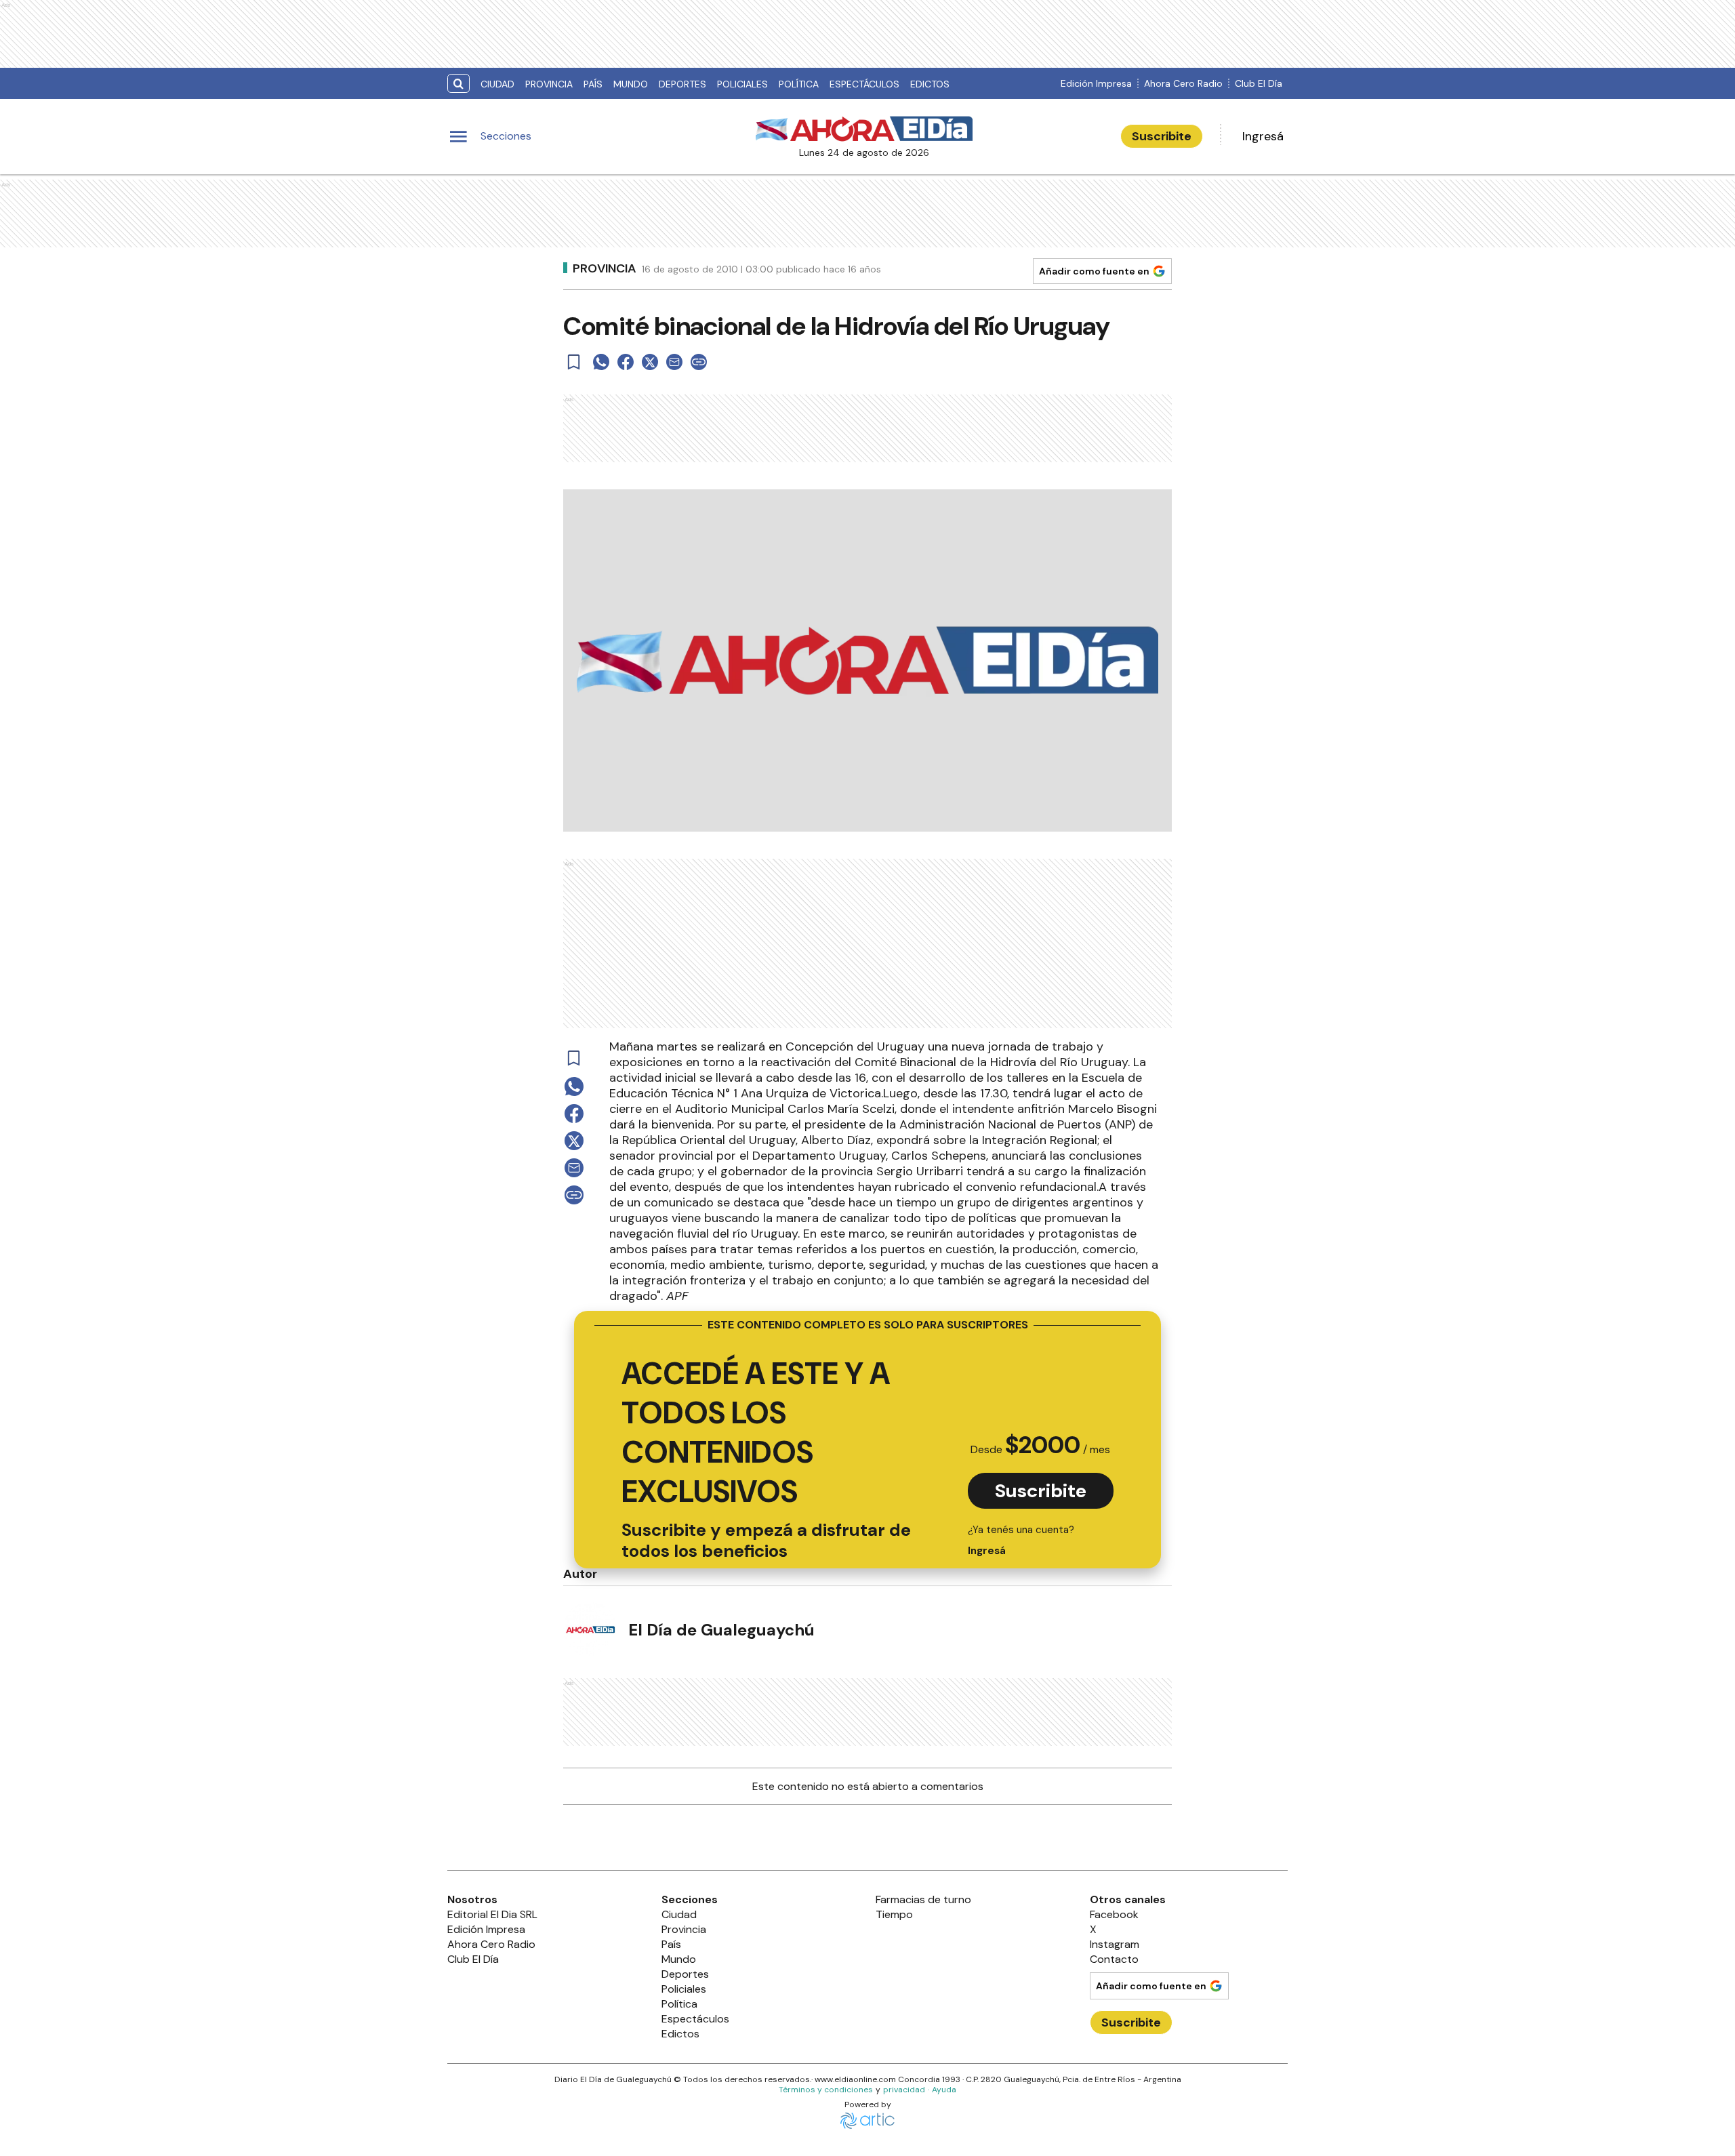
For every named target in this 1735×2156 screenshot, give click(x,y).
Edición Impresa (1096, 83)
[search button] (458, 84)
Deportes (682, 84)
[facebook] (626, 362)
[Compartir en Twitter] (650, 362)
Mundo (631, 84)
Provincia (549, 84)
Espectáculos (864, 84)
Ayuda (944, 2090)
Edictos (930, 84)
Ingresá (1263, 136)
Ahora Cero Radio (1183, 83)
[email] (674, 362)
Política (799, 84)
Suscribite (1162, 136)
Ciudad (497, 84)
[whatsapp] (601, 362)
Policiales (742, 84)
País (593, 84)
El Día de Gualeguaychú (721, 1630)
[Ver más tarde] (574, 362)
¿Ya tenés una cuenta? (1021, 1540)
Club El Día (1259, 83)
